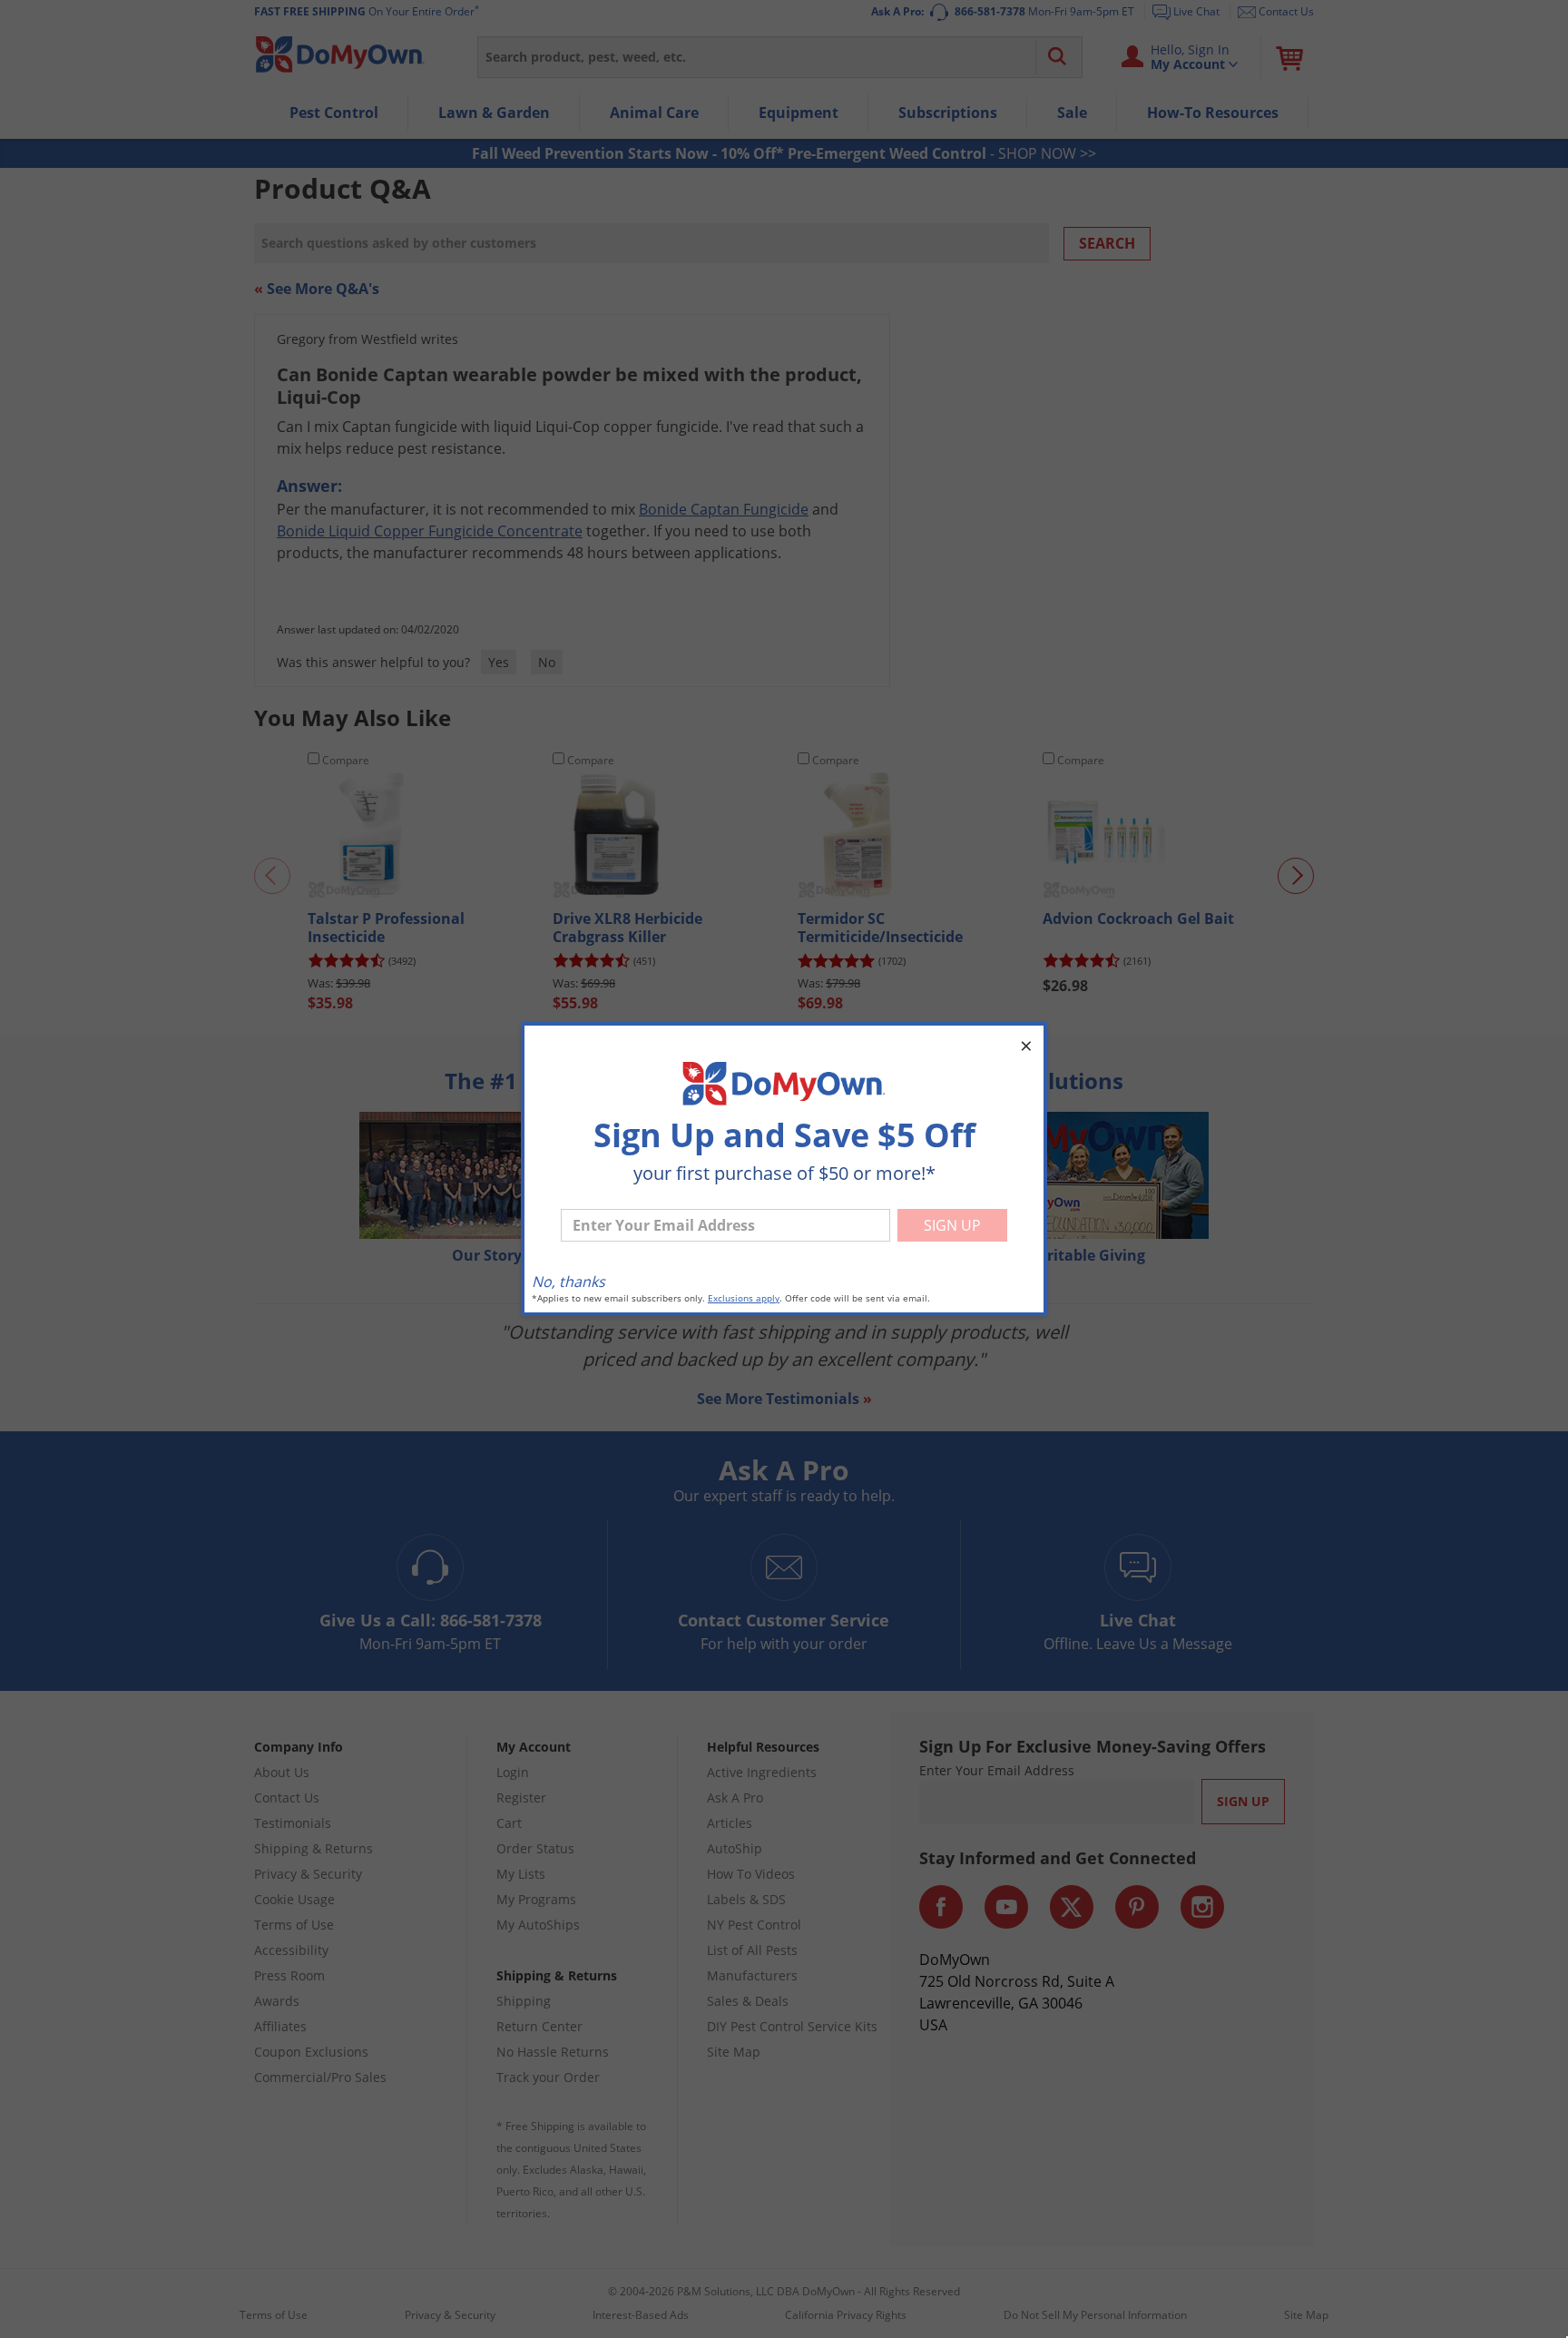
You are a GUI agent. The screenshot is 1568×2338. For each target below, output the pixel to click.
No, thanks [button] (568, 1282)
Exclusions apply (744, 1298)
